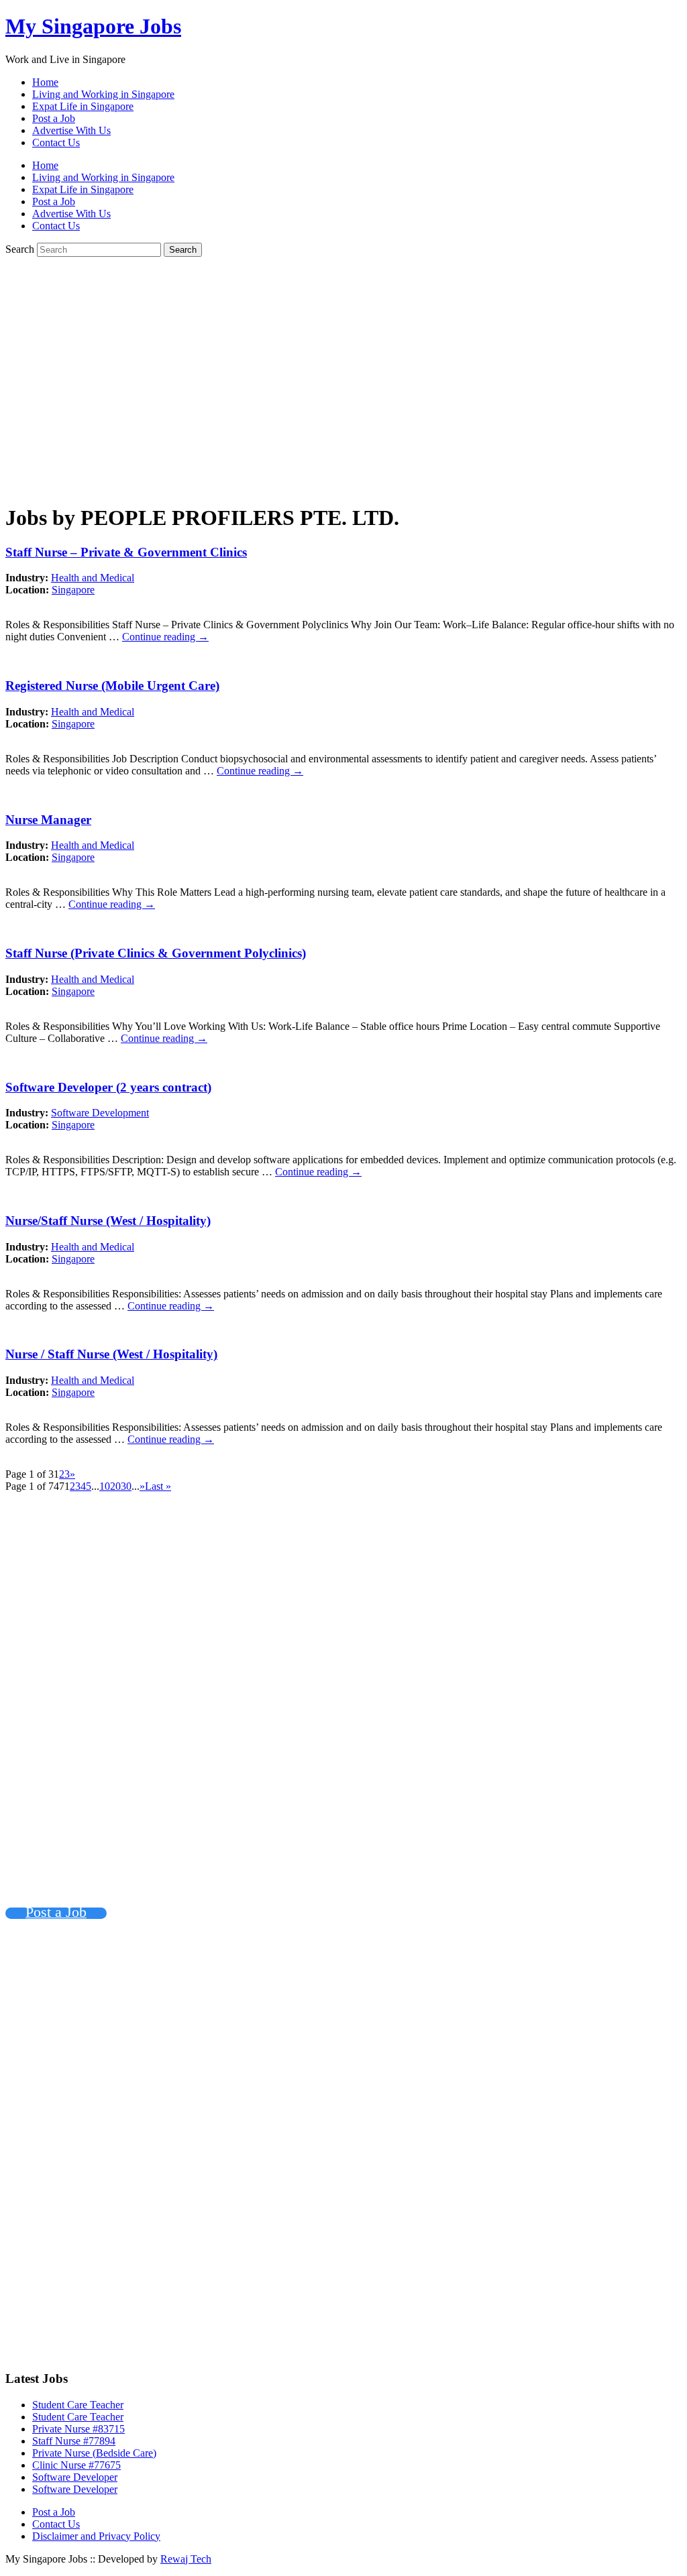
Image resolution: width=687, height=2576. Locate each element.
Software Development (100, 1113)
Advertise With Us (71, 130)
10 (105, 1486)
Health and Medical (93, 578)
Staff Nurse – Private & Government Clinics (126, 552)
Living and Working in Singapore (103, 94)
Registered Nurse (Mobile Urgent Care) (112, 686)
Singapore (73, 590)
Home (45, 82)
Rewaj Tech (186, 2559)
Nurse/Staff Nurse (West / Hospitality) (108, 1221)
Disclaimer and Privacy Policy (96, 2536)
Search (20, 249)
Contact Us (56, 142)
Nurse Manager (48, 820)
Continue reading (165, 637)
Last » (158, 1486)
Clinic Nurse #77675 (76, 2465)
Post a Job (54, 118)
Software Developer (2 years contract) (108, 1087)
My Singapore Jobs (93, 26)
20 (115, 1486)
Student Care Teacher (78, 2405)
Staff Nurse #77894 (74, 2441)
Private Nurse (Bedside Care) (94, 2453)
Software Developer (75, 2477)
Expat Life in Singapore (83, 106)
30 (126, 1486)
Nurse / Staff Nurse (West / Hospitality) (111, 1354)
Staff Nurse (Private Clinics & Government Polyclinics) (156, 953)
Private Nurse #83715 (78, 2429)
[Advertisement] (343, 386)
